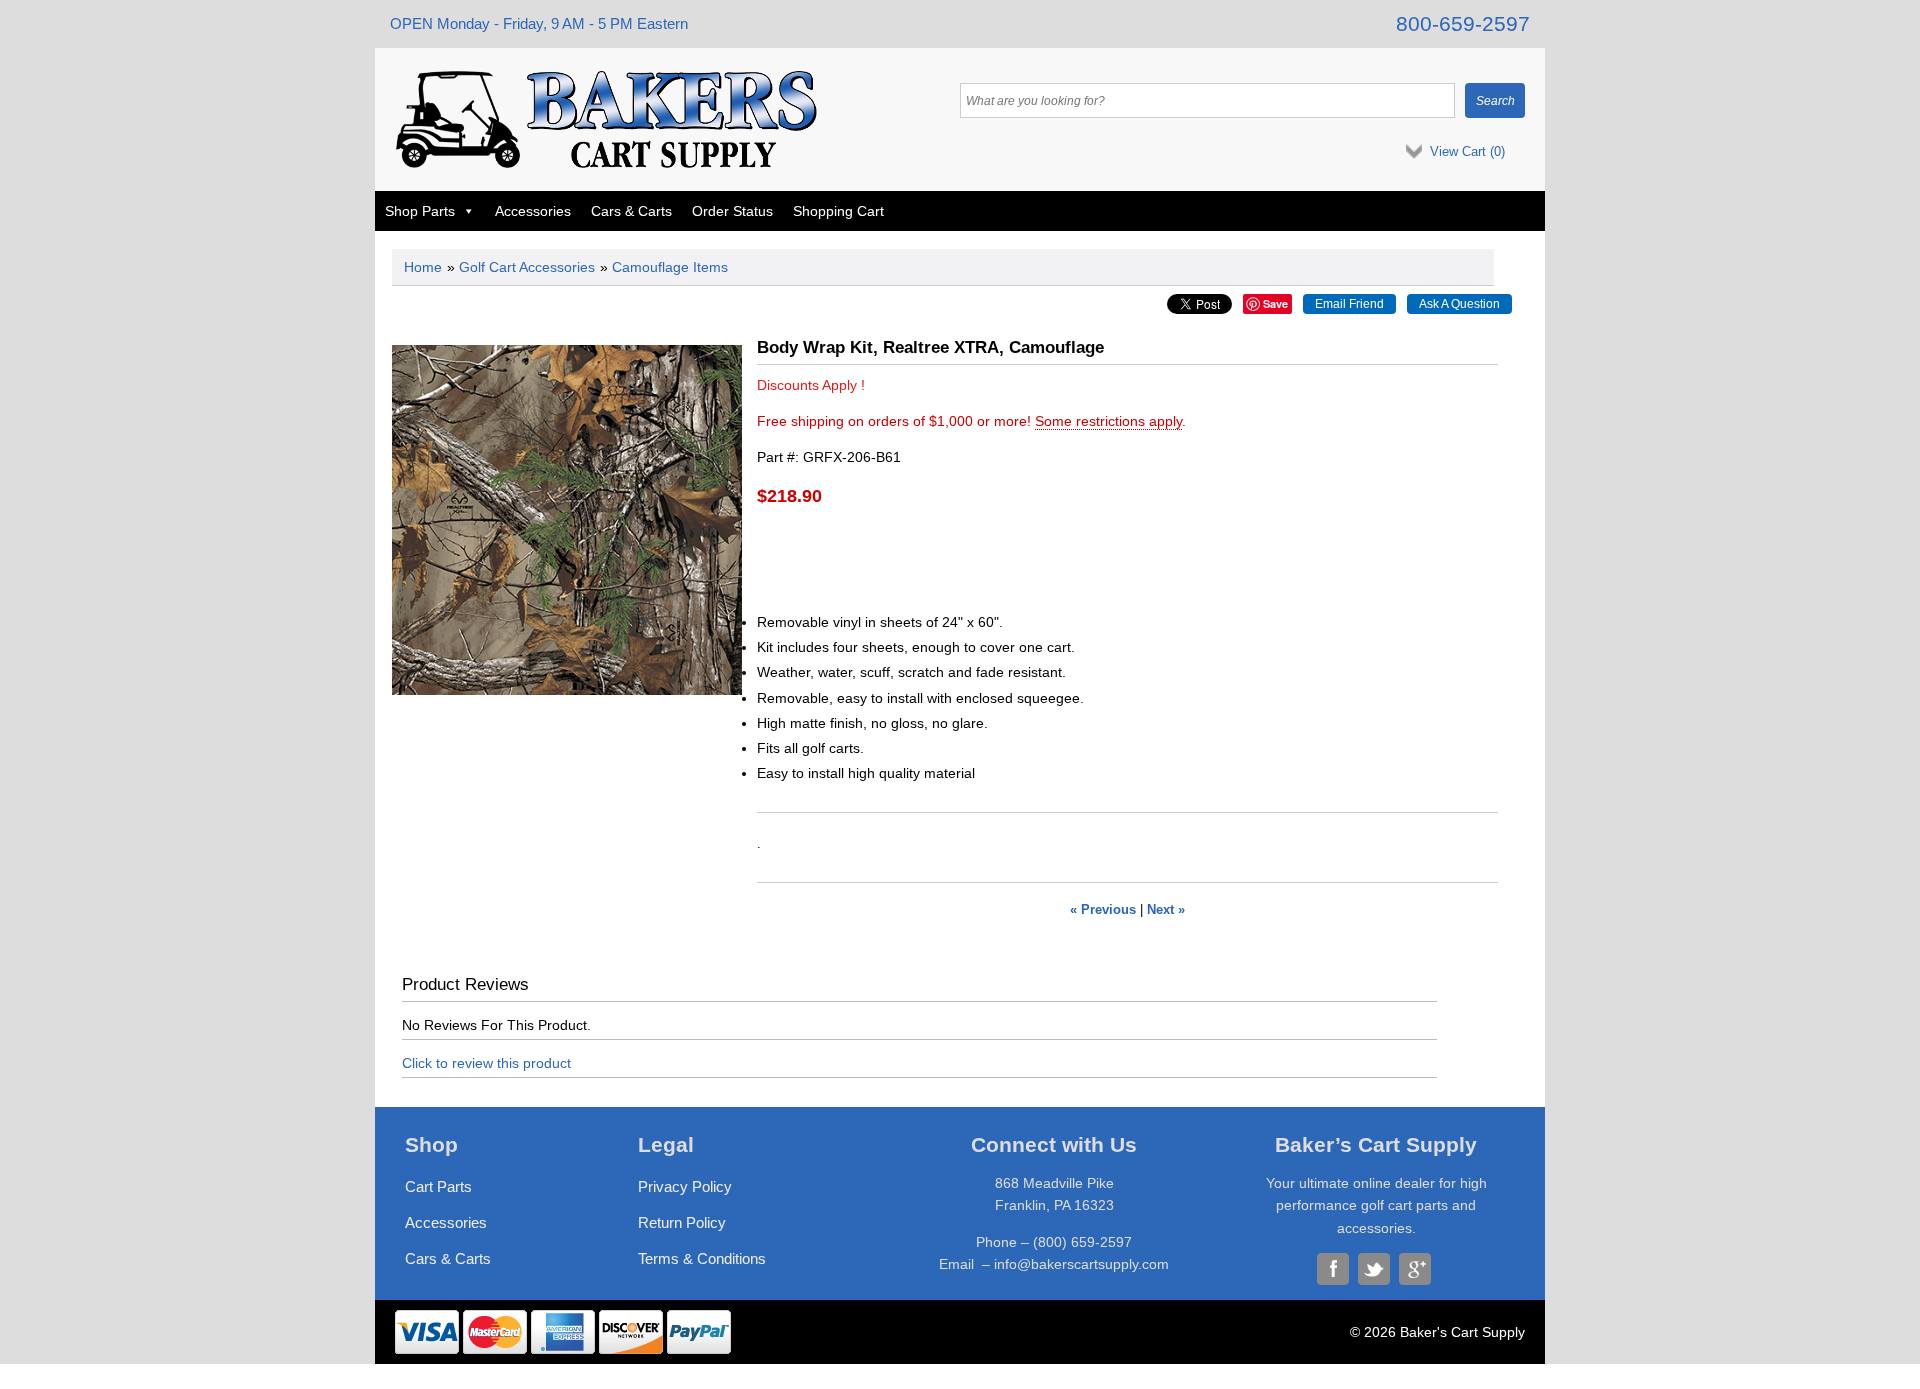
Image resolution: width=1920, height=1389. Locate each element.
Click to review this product (486, 1063)
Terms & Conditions (702, 1258)
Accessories (533, 211)
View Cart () (1467, 151)
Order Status (732, 211)
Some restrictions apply (1108, 421)
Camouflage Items (670, 267)
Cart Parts (438, 1186)
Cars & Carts (631, 211)
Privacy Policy (685, 1186)
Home (423, 267)
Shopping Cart (838, 211)
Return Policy (682, 1222)
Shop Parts (420, 211)
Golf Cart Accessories (527, 267)
